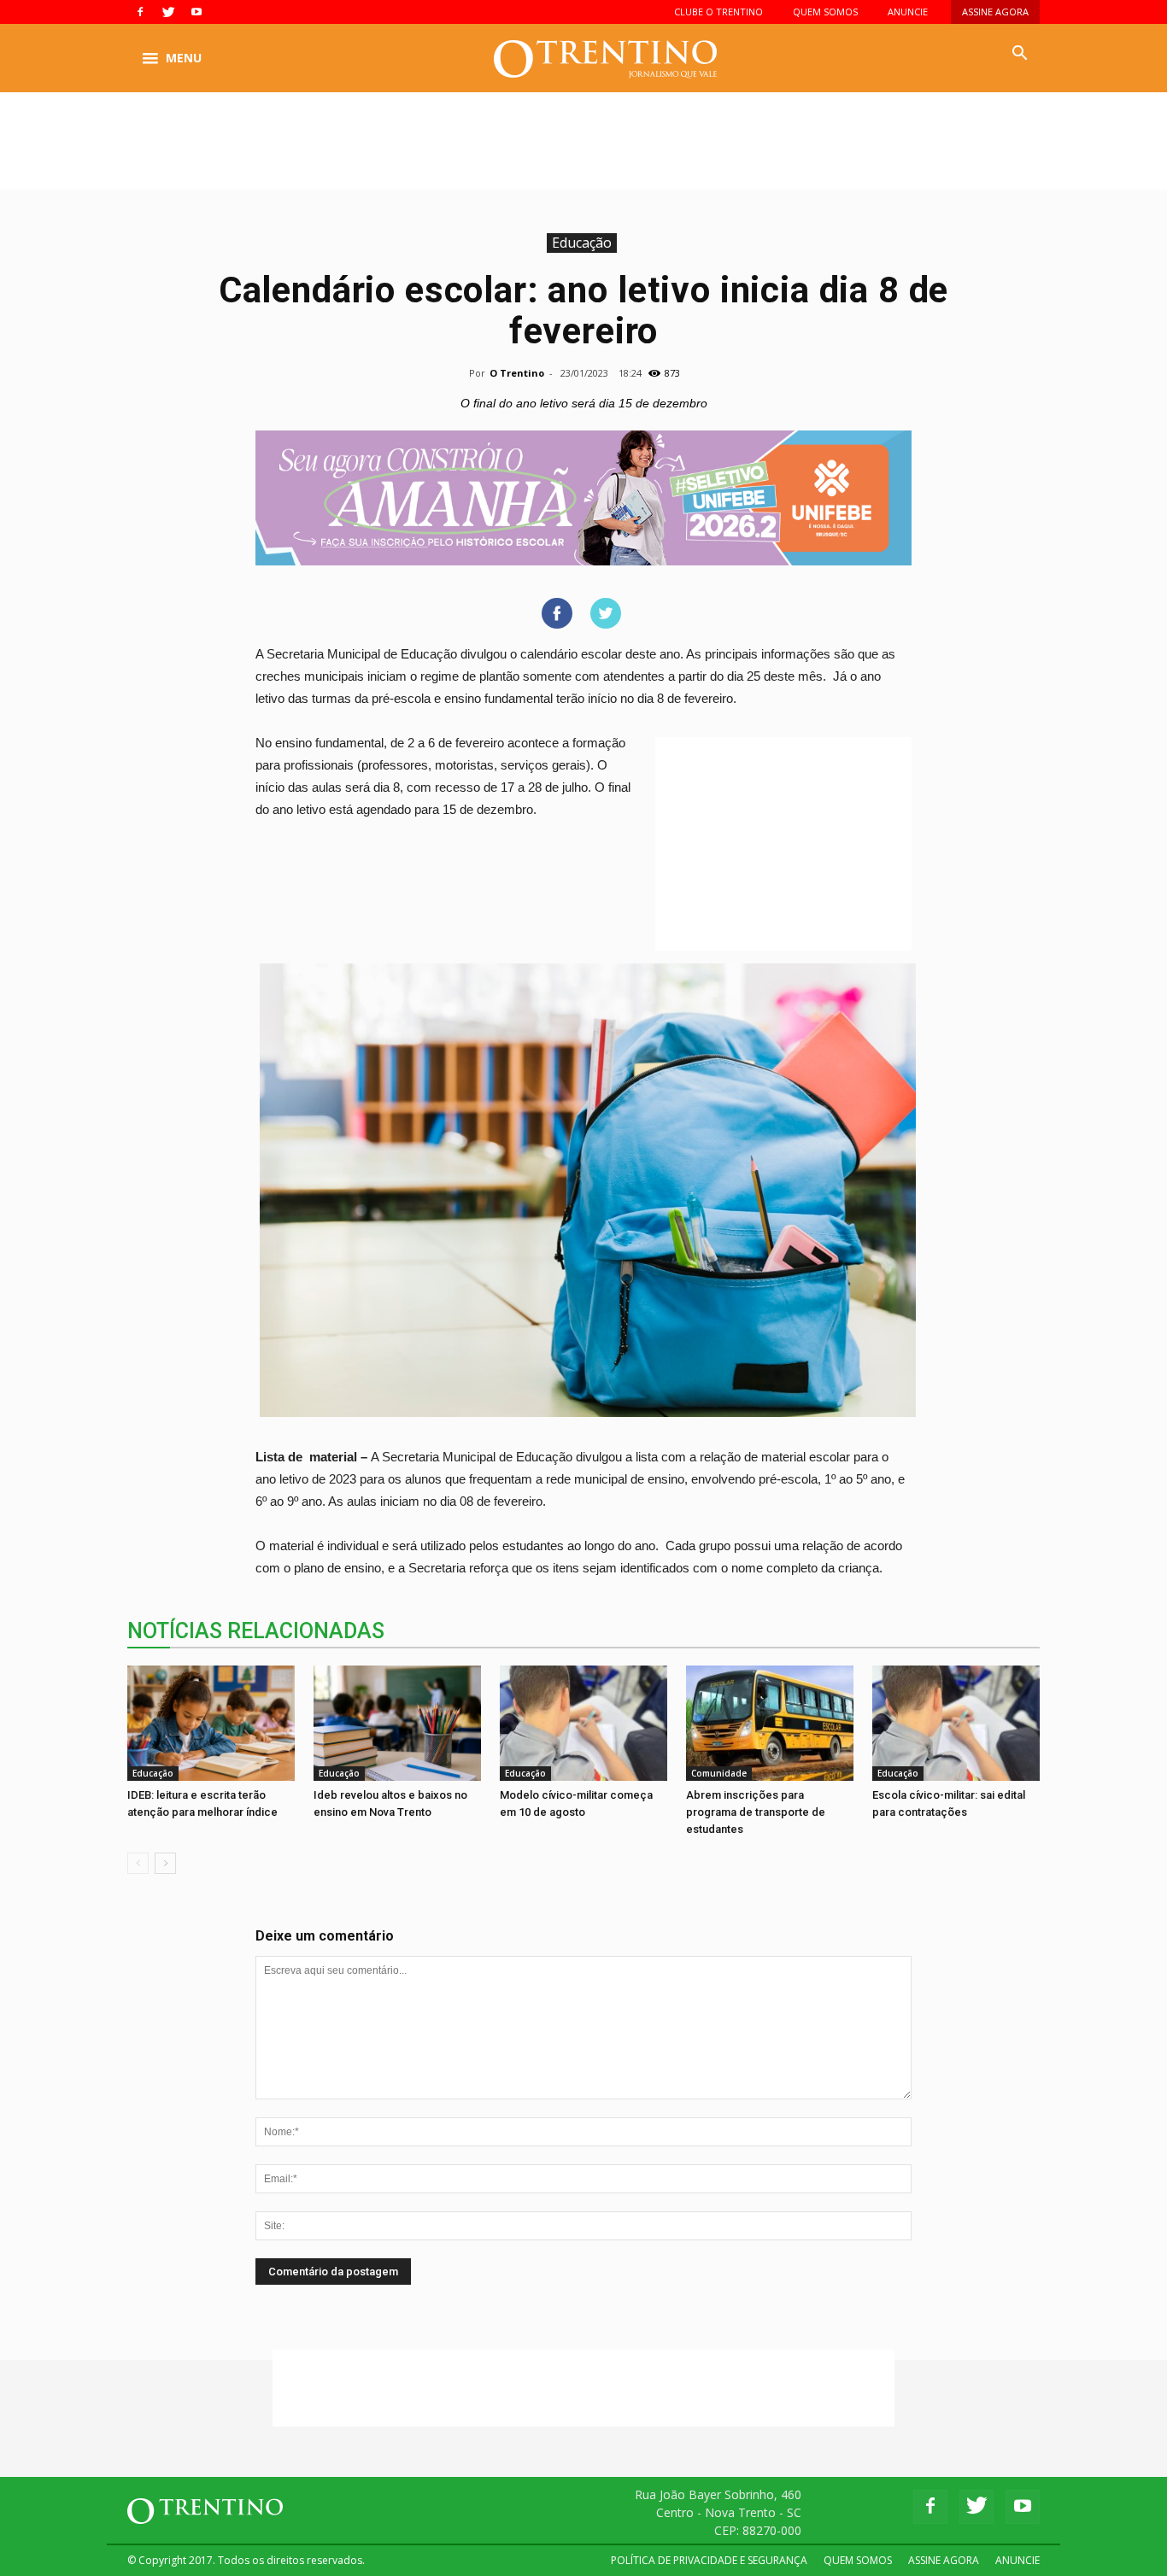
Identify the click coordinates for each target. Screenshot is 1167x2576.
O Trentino (517, 373)
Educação (582, 243)
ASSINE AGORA (995, 12)
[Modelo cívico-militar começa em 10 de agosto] (583, 1723)
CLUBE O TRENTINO (718, 12)
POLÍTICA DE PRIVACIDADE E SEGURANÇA (709, 2560)
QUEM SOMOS (825, 12)
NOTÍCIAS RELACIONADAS (256, 1631)
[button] (1019, 54)
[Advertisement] (583, 151)
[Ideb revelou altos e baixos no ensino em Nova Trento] (397, 1723)
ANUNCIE (908, 12)
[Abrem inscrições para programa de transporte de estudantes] (770, 1723)
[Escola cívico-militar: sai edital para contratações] (956, 1723)
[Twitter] (168, 12)
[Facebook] (140, 12)
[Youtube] (196, 12)
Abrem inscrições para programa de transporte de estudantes (756, 1812)
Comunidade (719, 1773)
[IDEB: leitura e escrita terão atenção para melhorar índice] (211, 1723)
